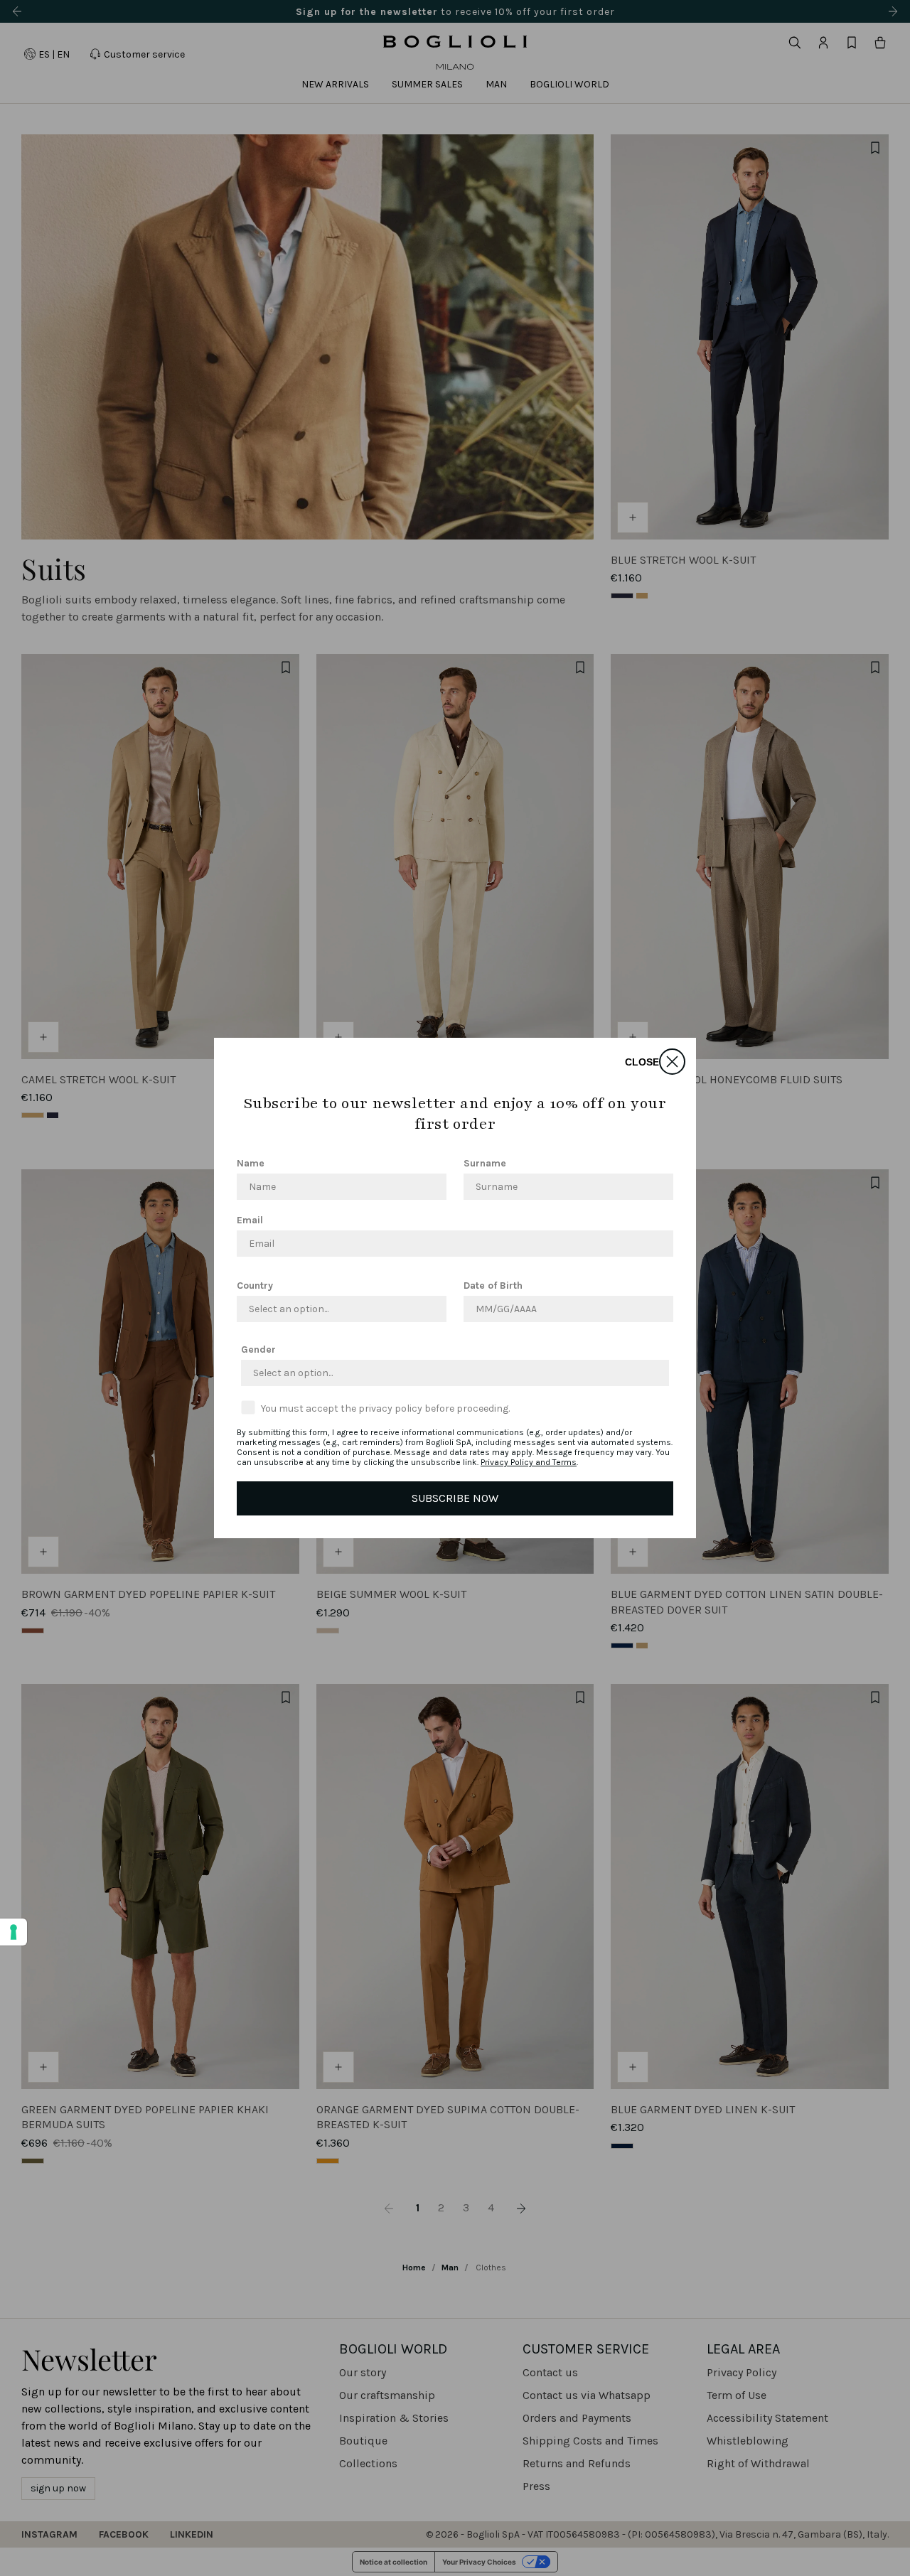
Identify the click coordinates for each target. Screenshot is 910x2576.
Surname (485, 1163)
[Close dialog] (672, 1062)
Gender (258, 1349)
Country (255, 1286)
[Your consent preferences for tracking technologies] (14, 1932)
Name (251, 1163)
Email (250, 1220)
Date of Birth (493, 1286)
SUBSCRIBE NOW (455, 1498)
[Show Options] (433, 1309)
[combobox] (337, 1309)
